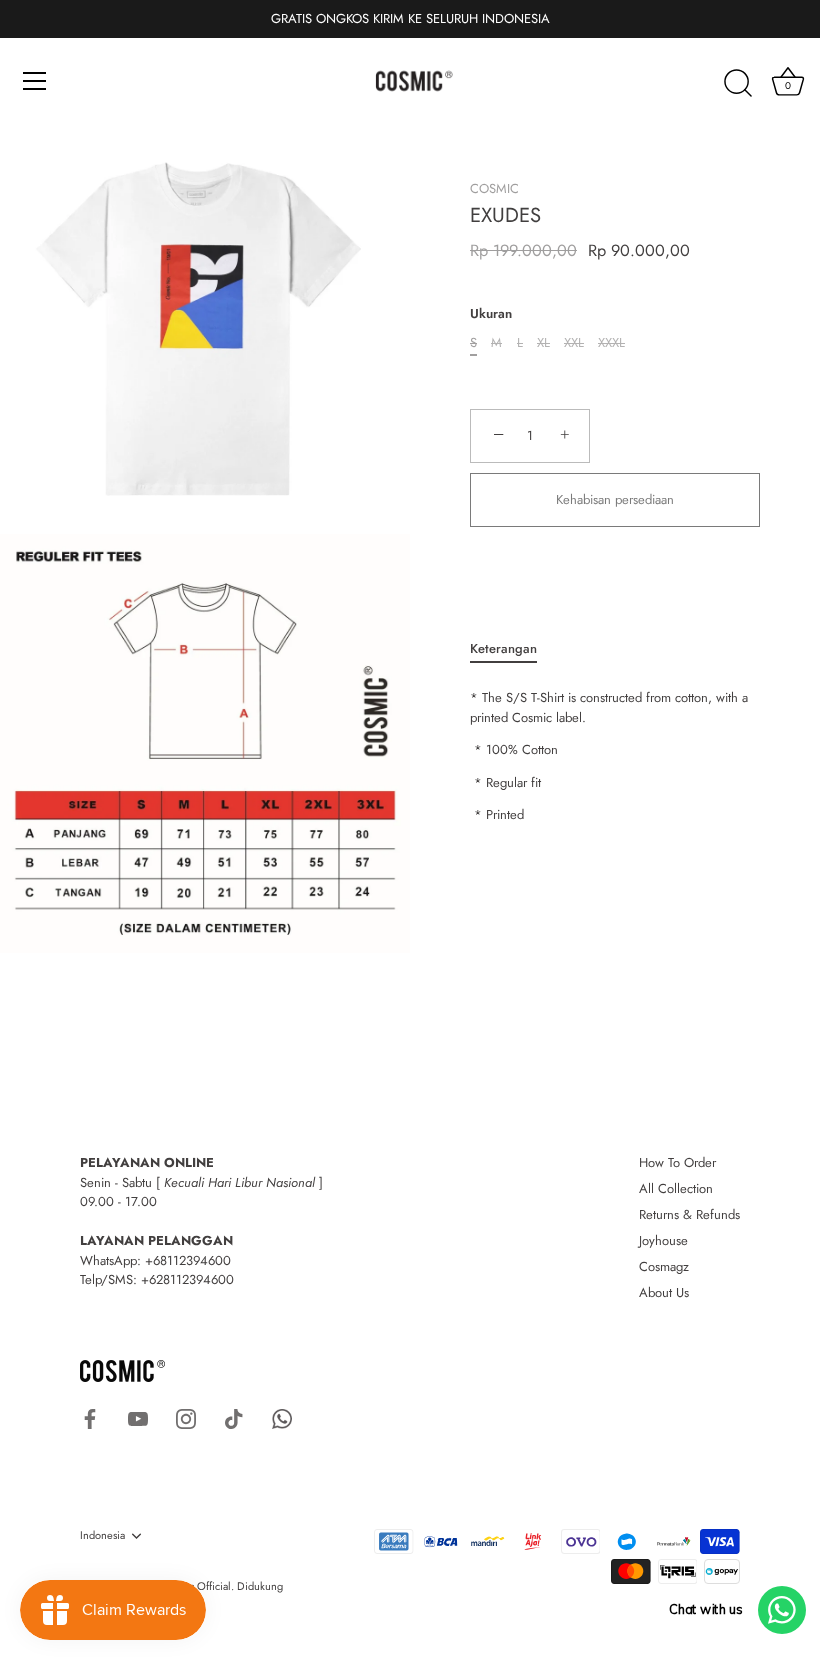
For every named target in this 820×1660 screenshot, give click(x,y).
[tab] (513, 649)
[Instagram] (186, 1417)
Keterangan (503, 648)
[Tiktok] (234, 1417)
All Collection (676, 1188)
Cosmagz (664, 1266)
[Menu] (35, 81)
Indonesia (102, 1536)
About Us (664, 1292)
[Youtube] (138, 1417)
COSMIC (494, 188)
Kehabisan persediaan (615, 499)
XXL (574, 343)
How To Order (677, 1162)
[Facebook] (90, 1417)
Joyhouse (663, 1240)
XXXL (611, 343)
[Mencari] (738, 84)
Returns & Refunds (689, 1214)
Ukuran (491, 314)
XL (543, 343)
